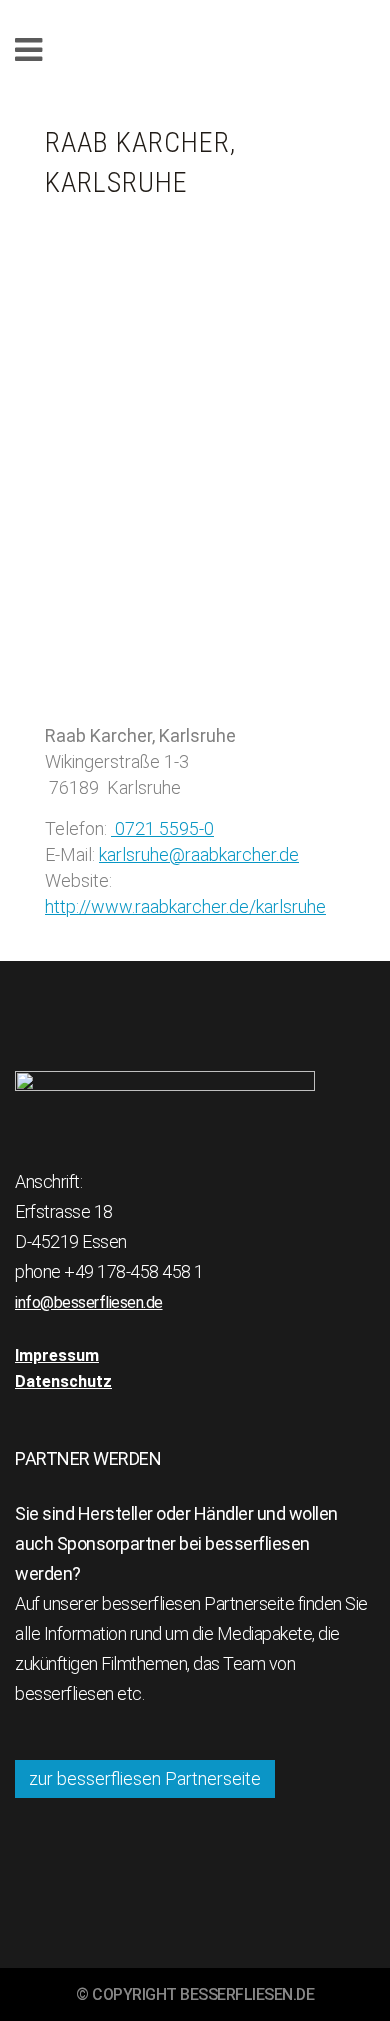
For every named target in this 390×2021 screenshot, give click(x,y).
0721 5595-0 (162, 828)
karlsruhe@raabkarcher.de (199, 854)
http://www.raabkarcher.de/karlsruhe (185, 906)
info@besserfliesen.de (89, 1302)
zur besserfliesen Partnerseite (145, 1778)
